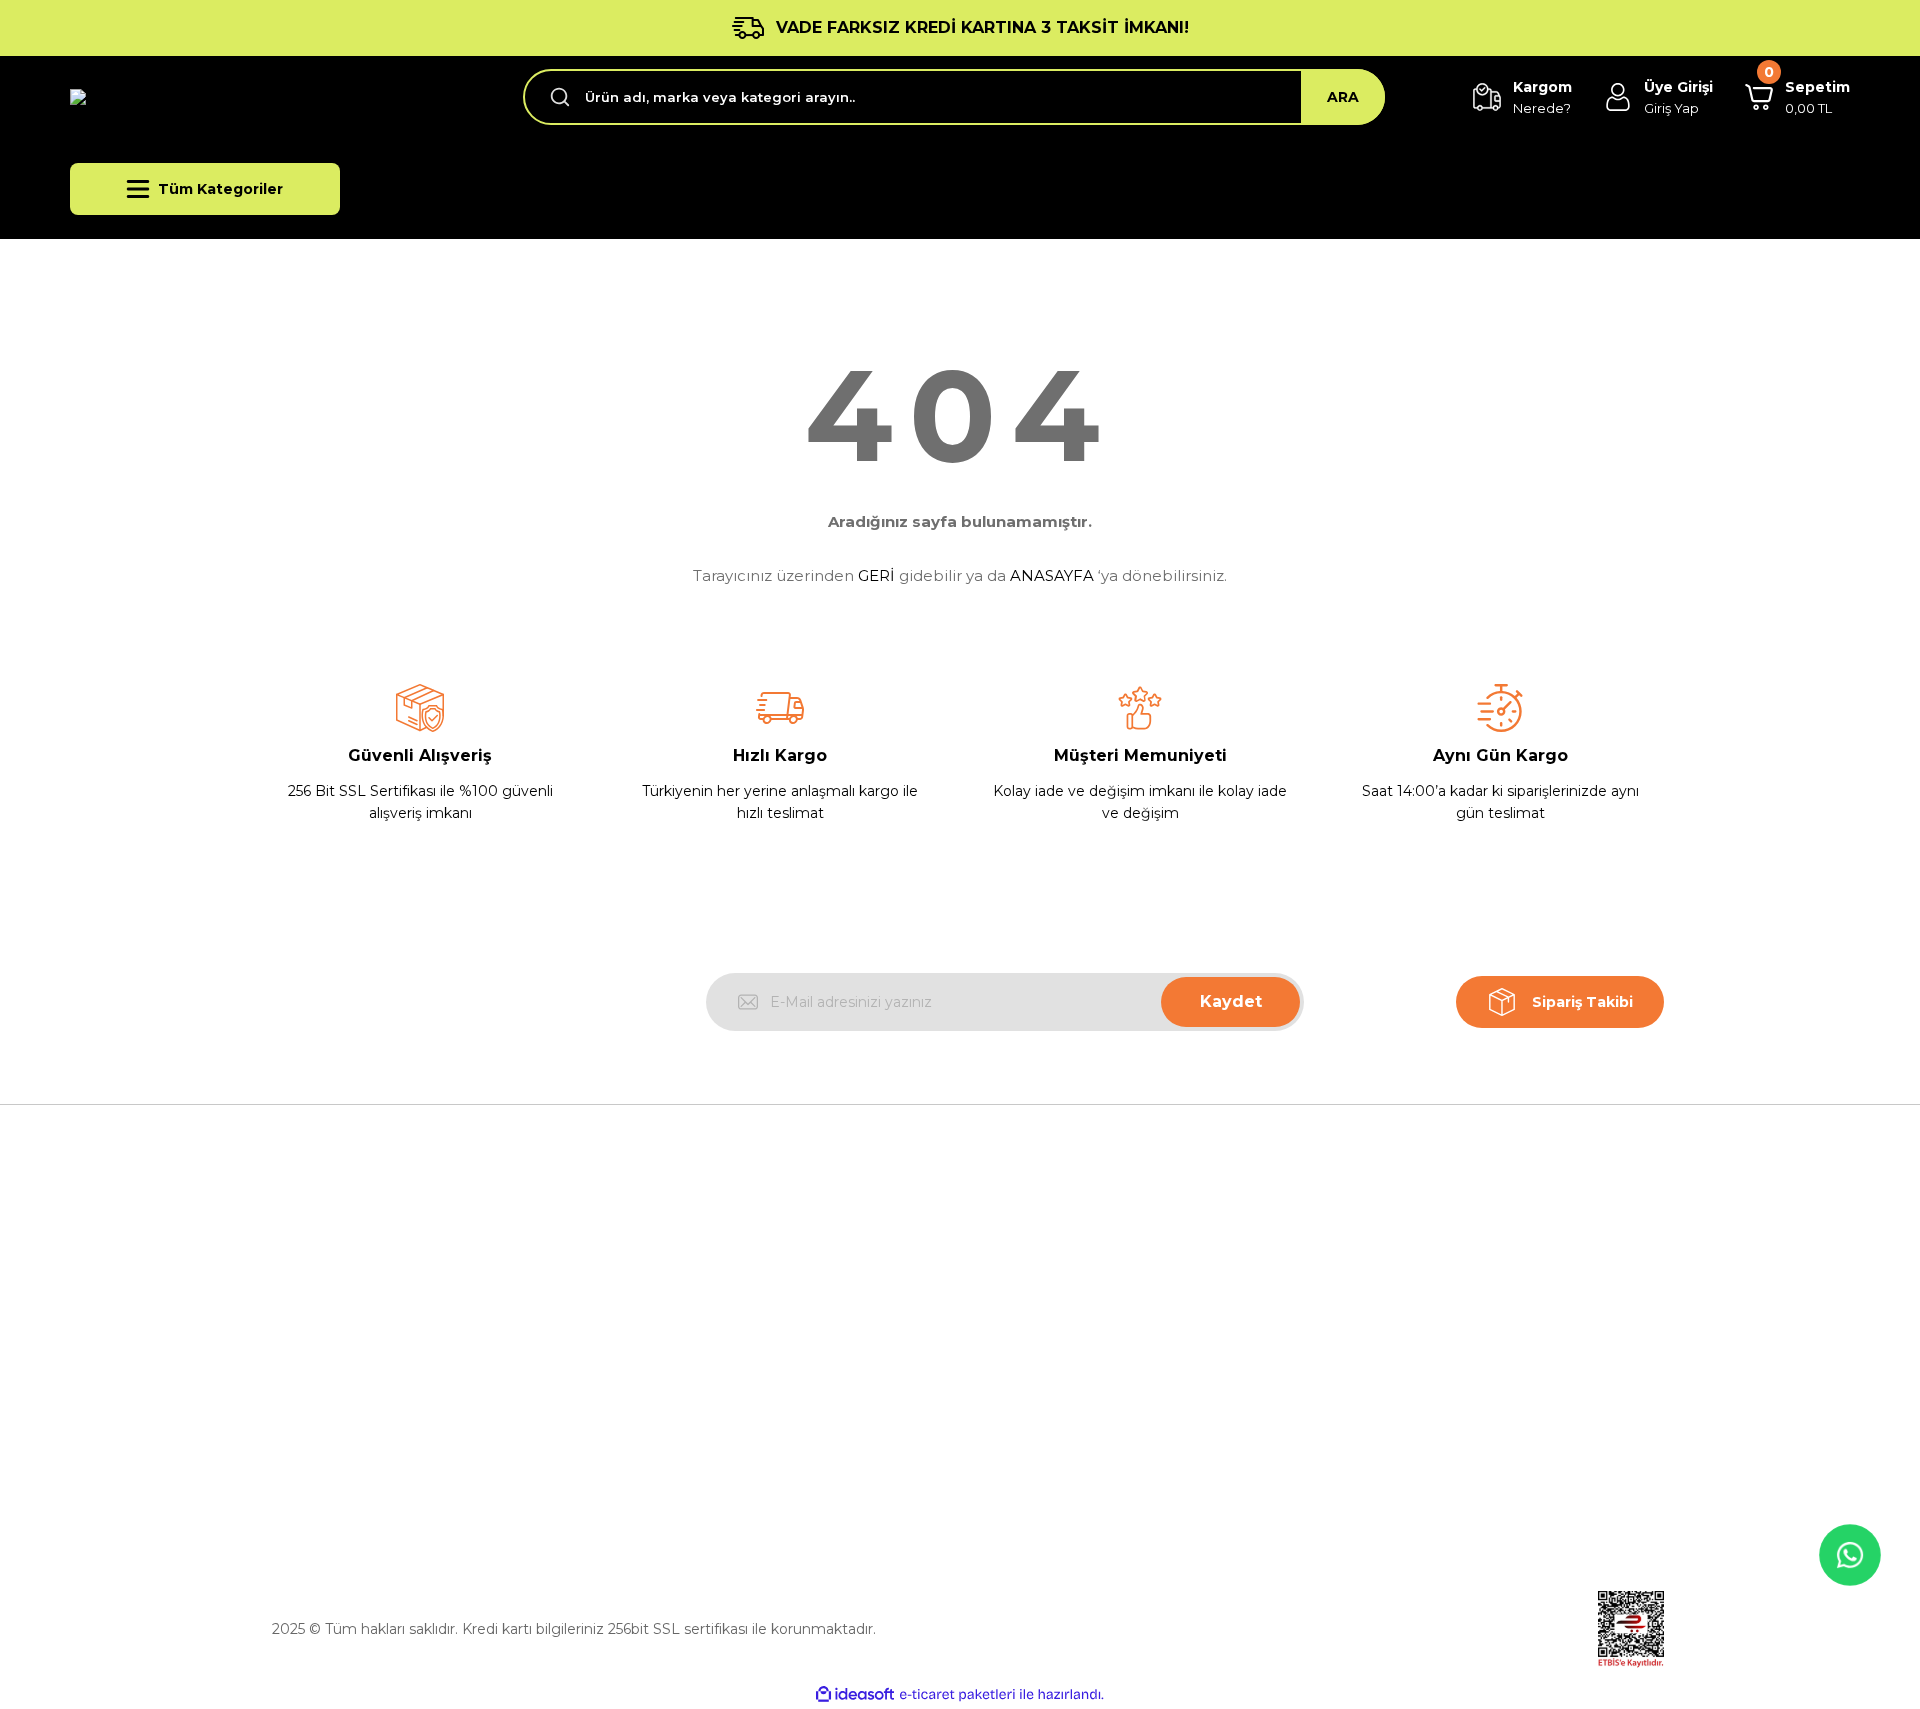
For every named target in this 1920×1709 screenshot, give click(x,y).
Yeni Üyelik (1373, 1276)
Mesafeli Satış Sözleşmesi (1065, 1276)
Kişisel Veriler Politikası (1053, 1414)
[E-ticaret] (957, 1695)
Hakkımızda (657, 1276)
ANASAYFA (1052, 575)
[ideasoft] (855, 1694)
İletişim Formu (666, 1414)
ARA (1343, 97)
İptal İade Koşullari (1038, 1368)
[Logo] (211, 97)
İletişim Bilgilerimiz (681, 1368)
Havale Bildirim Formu (693, 1460)
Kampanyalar (1381, 1414)
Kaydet (1231, 1001)
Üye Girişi (1368, 1322)
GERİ (876, 575)
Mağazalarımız (666, 1322)
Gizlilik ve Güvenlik (1039, 1322)
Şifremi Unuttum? (1398, 1368)
